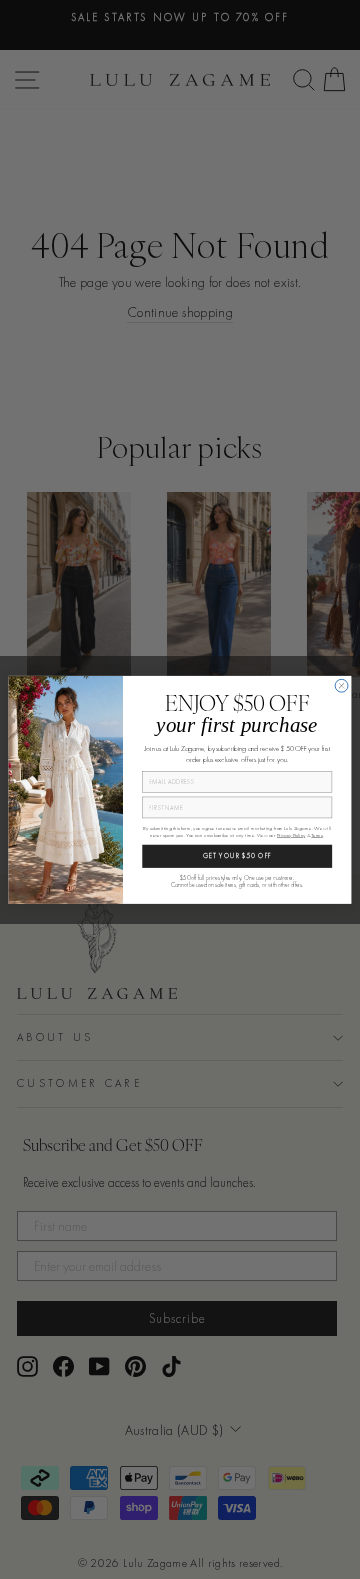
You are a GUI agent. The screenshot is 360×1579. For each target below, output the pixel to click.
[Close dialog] (341, 685)
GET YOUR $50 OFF (237, 856)
